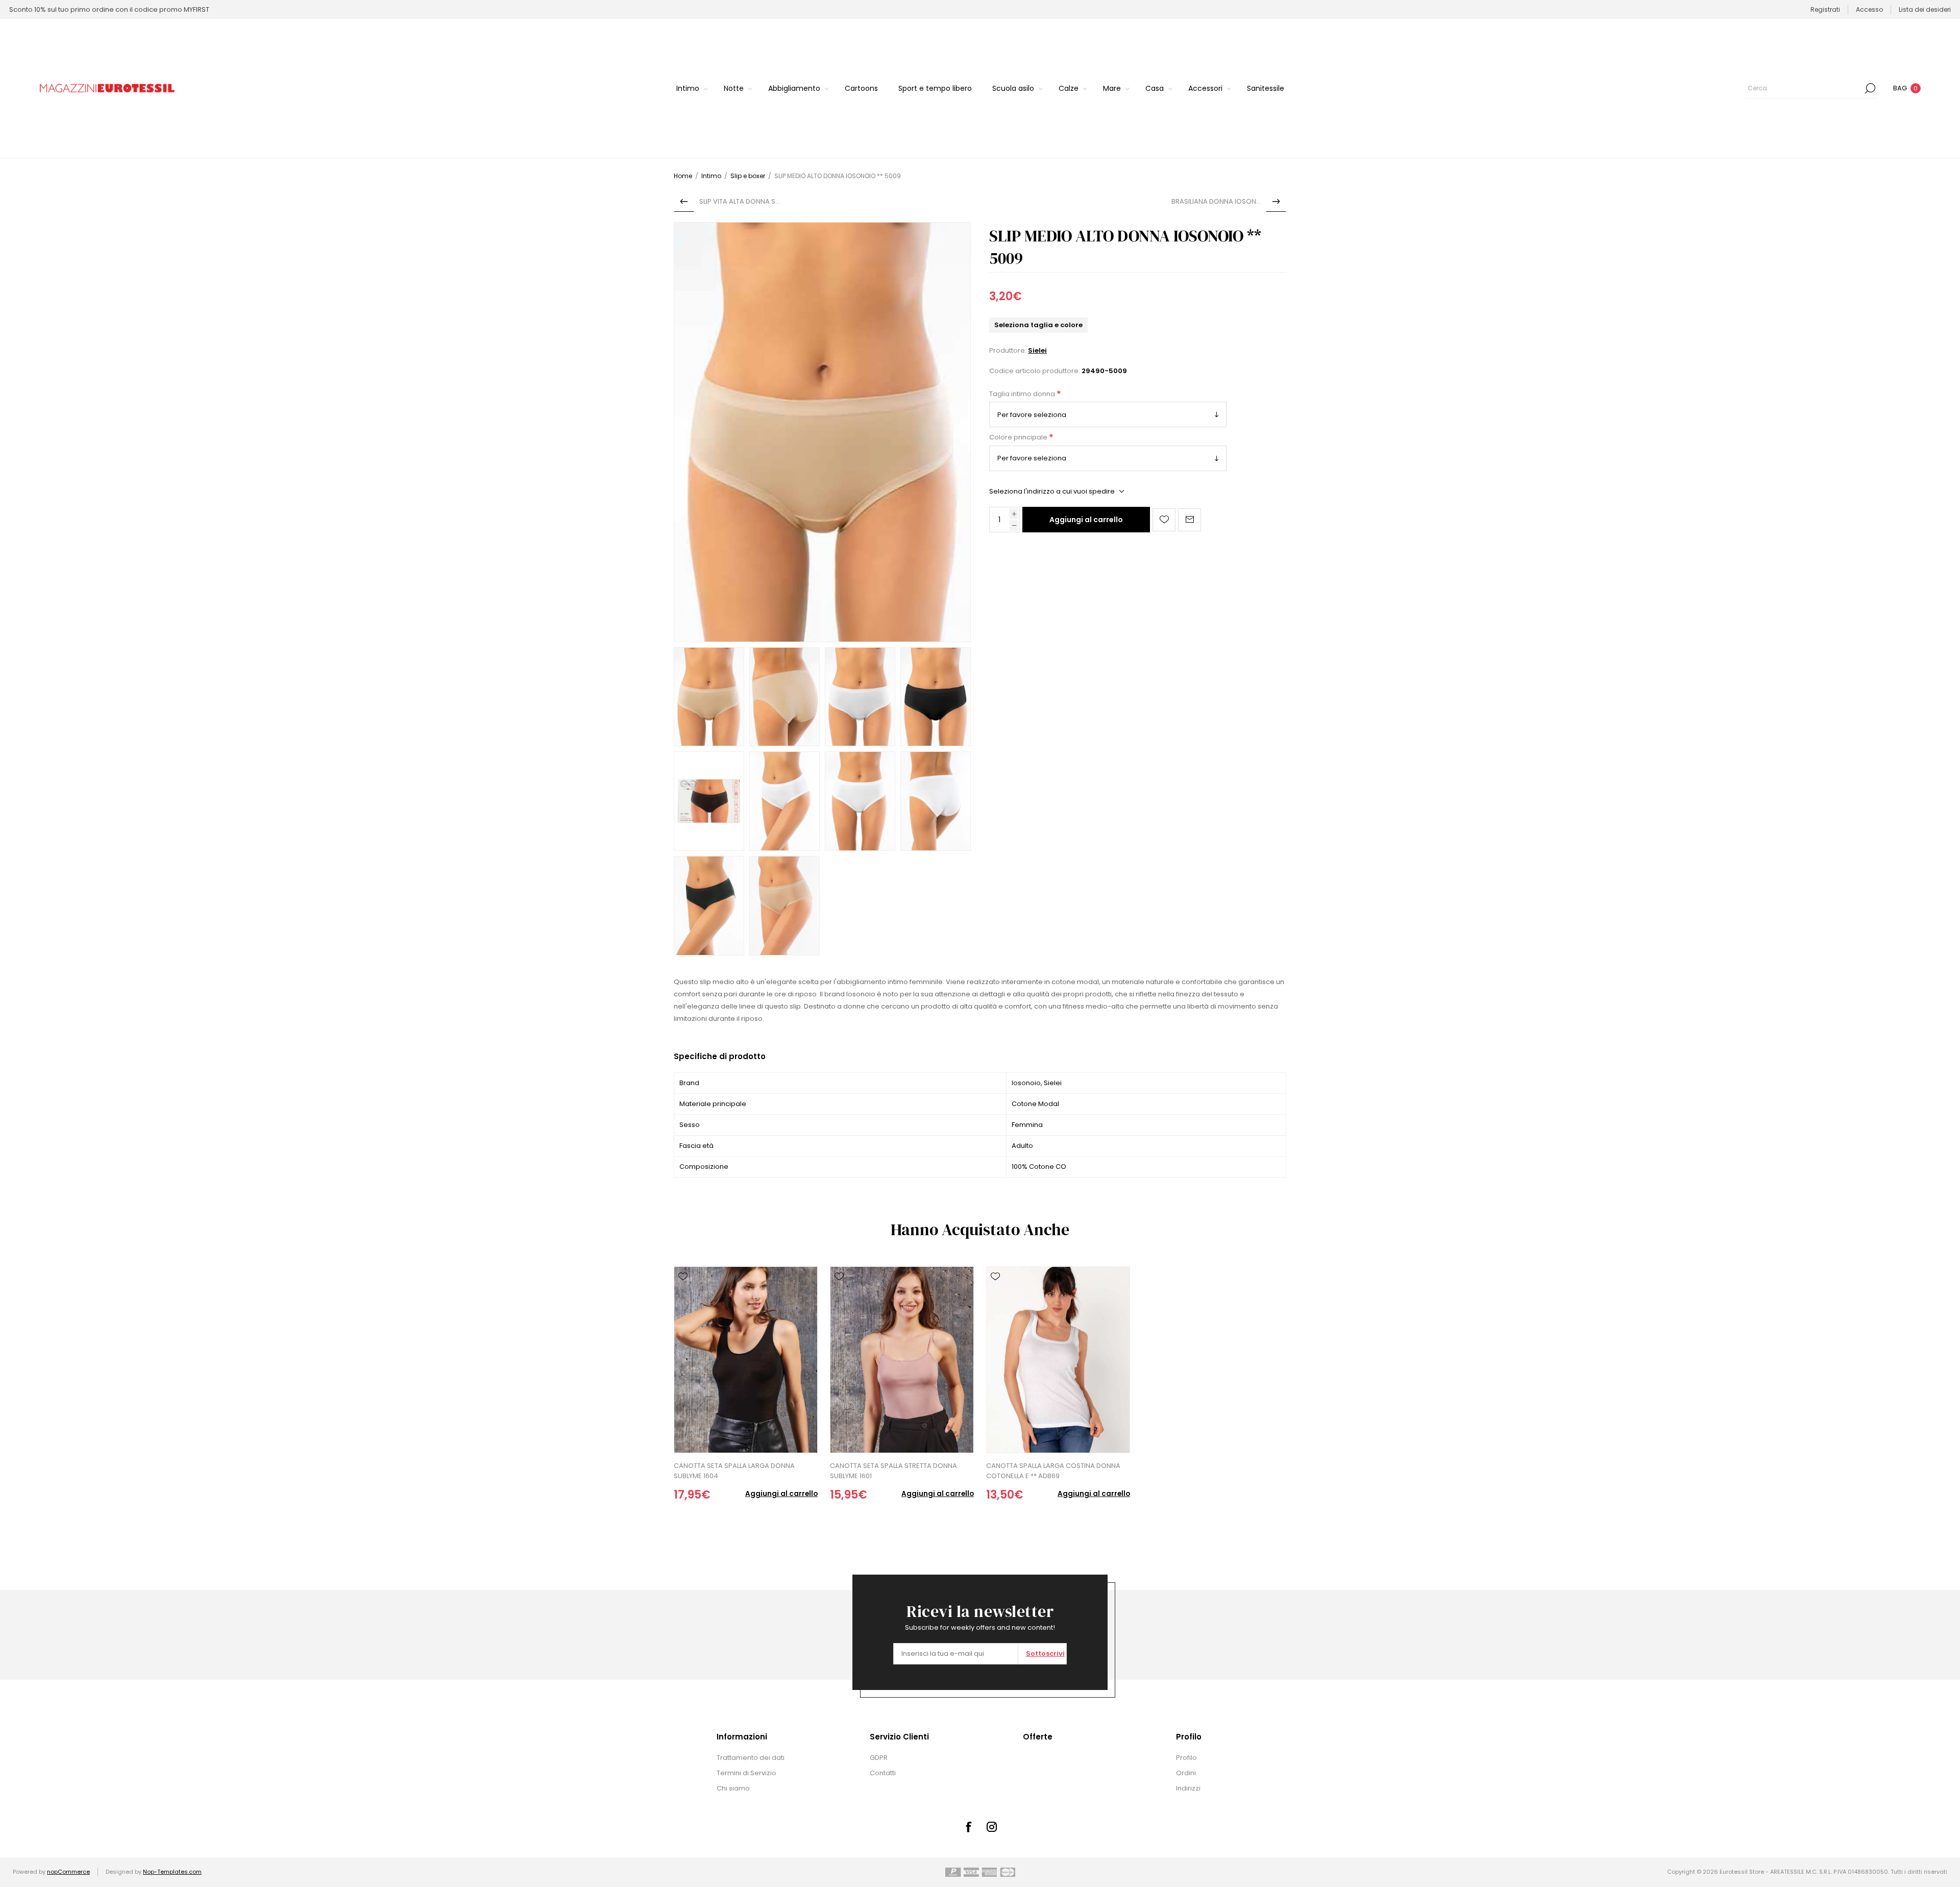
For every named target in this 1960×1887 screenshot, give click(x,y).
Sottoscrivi (1045, 1653)
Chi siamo (733, 1788)
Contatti (883, 1773)
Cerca (1870, 88)
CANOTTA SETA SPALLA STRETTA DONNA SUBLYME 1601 (893, 1471)
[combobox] (1804, 88)
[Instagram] (992, 1827)
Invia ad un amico (1190, 520)
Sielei (1037, 350)
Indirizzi (1188, 1788)
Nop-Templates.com (172, 1872)
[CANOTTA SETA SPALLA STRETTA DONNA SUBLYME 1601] (902, 1360)
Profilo (1186, 1758)
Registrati (1825, 9)
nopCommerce (68, 1872)
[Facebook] (968, 1827)
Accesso (1869, 9)
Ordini (1186, 1773)
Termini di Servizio (746, 1773)
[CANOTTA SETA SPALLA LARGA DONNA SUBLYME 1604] (746, 1360)
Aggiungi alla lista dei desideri (1164, 520)
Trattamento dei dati (751, 1758)
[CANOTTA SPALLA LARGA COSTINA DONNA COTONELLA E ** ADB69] (1058, 1360)
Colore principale (1019, 438)
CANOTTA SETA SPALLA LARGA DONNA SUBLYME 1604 (734, 1471)
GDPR (879, 1758)
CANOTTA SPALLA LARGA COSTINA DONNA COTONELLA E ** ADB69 (1053, 1471)
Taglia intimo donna (1023, 394)
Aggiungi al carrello (1086, 520)
